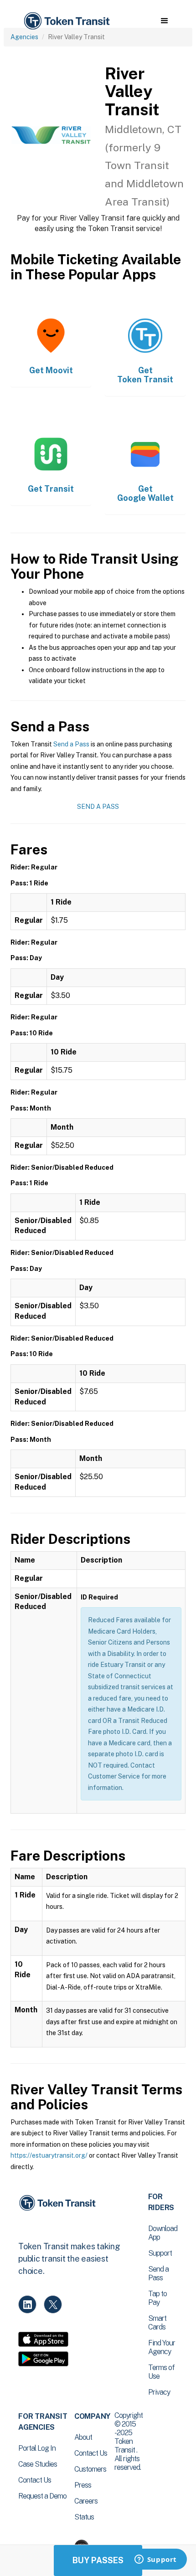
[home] (66, 21)
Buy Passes (98, 2560)
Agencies (24, 37)
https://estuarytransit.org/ (49, 2155)
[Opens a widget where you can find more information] (155, 2560)
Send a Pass (71, 744)
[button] (164, 21)
